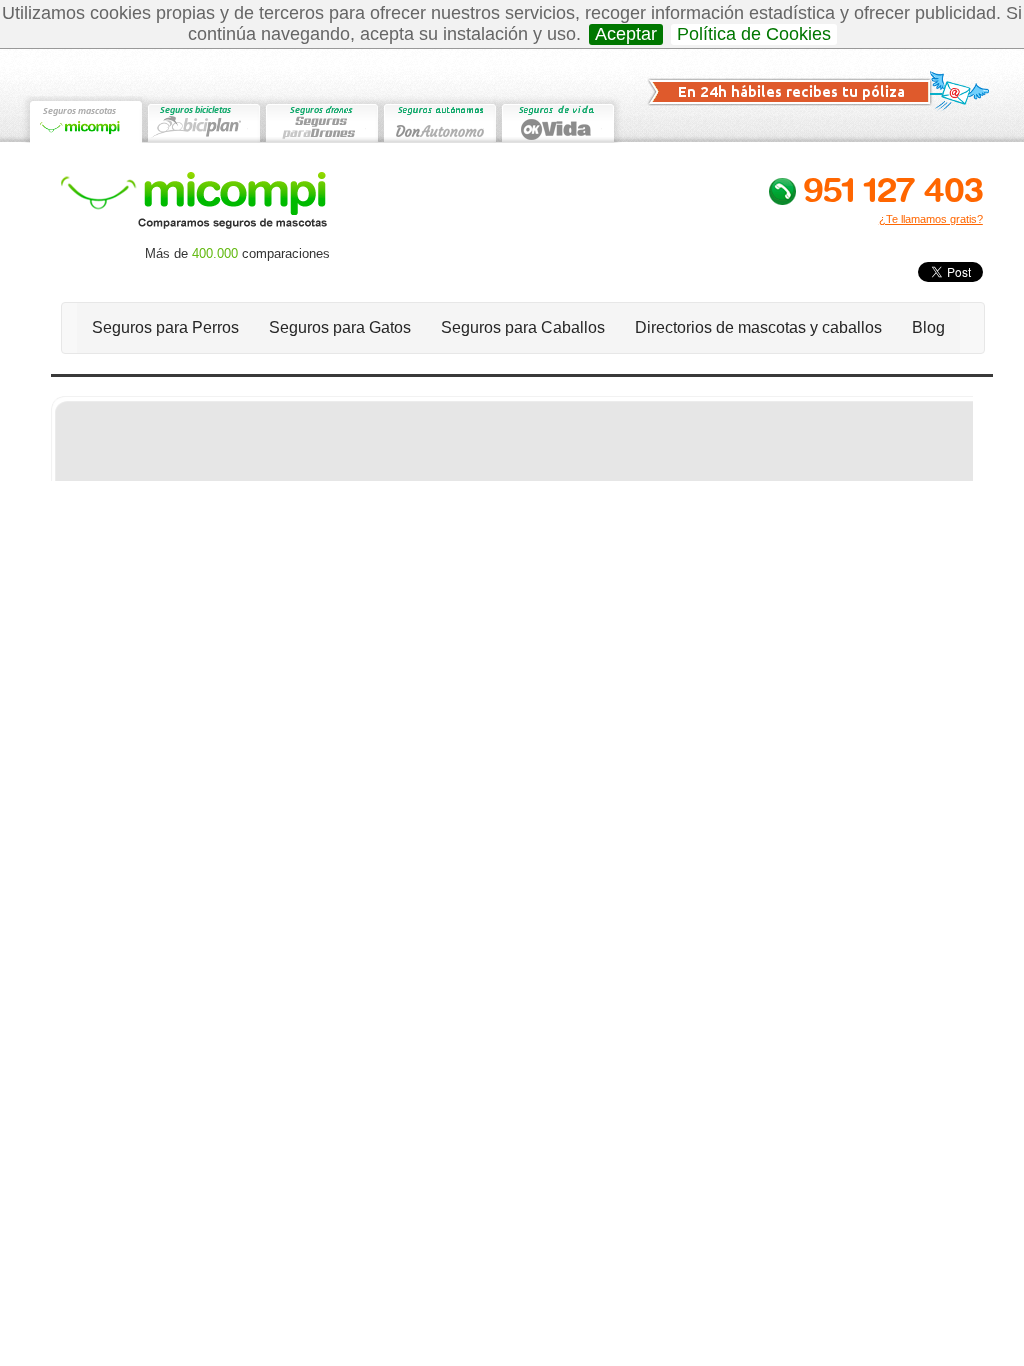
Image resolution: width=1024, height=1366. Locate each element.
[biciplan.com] (203, 119)
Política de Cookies (754, 34)
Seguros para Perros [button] (165, 327)
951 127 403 (893, 189)
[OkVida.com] (557, 119)
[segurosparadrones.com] (321, 119)
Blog (928, 327)
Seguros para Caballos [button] (523, 327)
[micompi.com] (85, 119)
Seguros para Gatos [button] (340, 327)
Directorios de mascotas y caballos (758, 327)
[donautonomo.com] (439, 119)
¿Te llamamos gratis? (931, 219)
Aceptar (626, 34)
